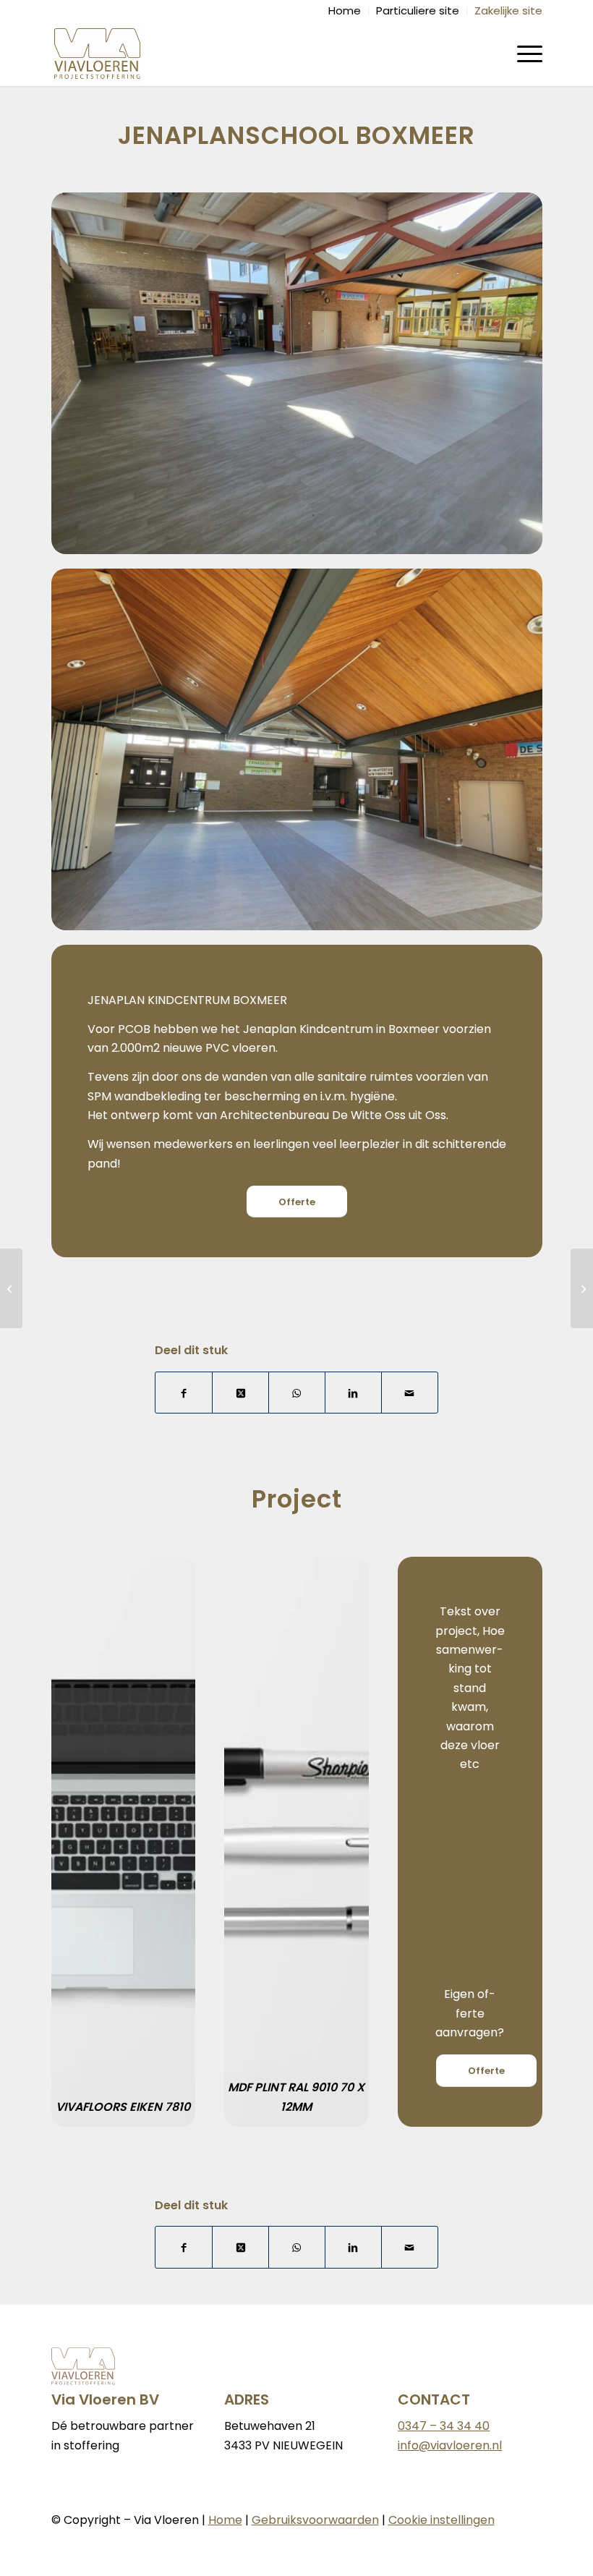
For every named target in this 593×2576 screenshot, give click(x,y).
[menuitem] (345, 11)
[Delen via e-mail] (410, 1393)
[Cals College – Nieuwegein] (582, 1288)
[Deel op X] (240, 1393)
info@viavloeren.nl (450, 2445)
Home (225, 2520)
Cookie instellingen (441, 2520)
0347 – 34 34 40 (444, 2426)
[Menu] (522, 54)
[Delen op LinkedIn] (353, 1393)
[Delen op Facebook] (184, 1393)
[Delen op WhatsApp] (297, 1393)
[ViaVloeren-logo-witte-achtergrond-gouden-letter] (98, 54)
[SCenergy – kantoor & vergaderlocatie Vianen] (11, 1288)
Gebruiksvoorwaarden (315, 2520)
